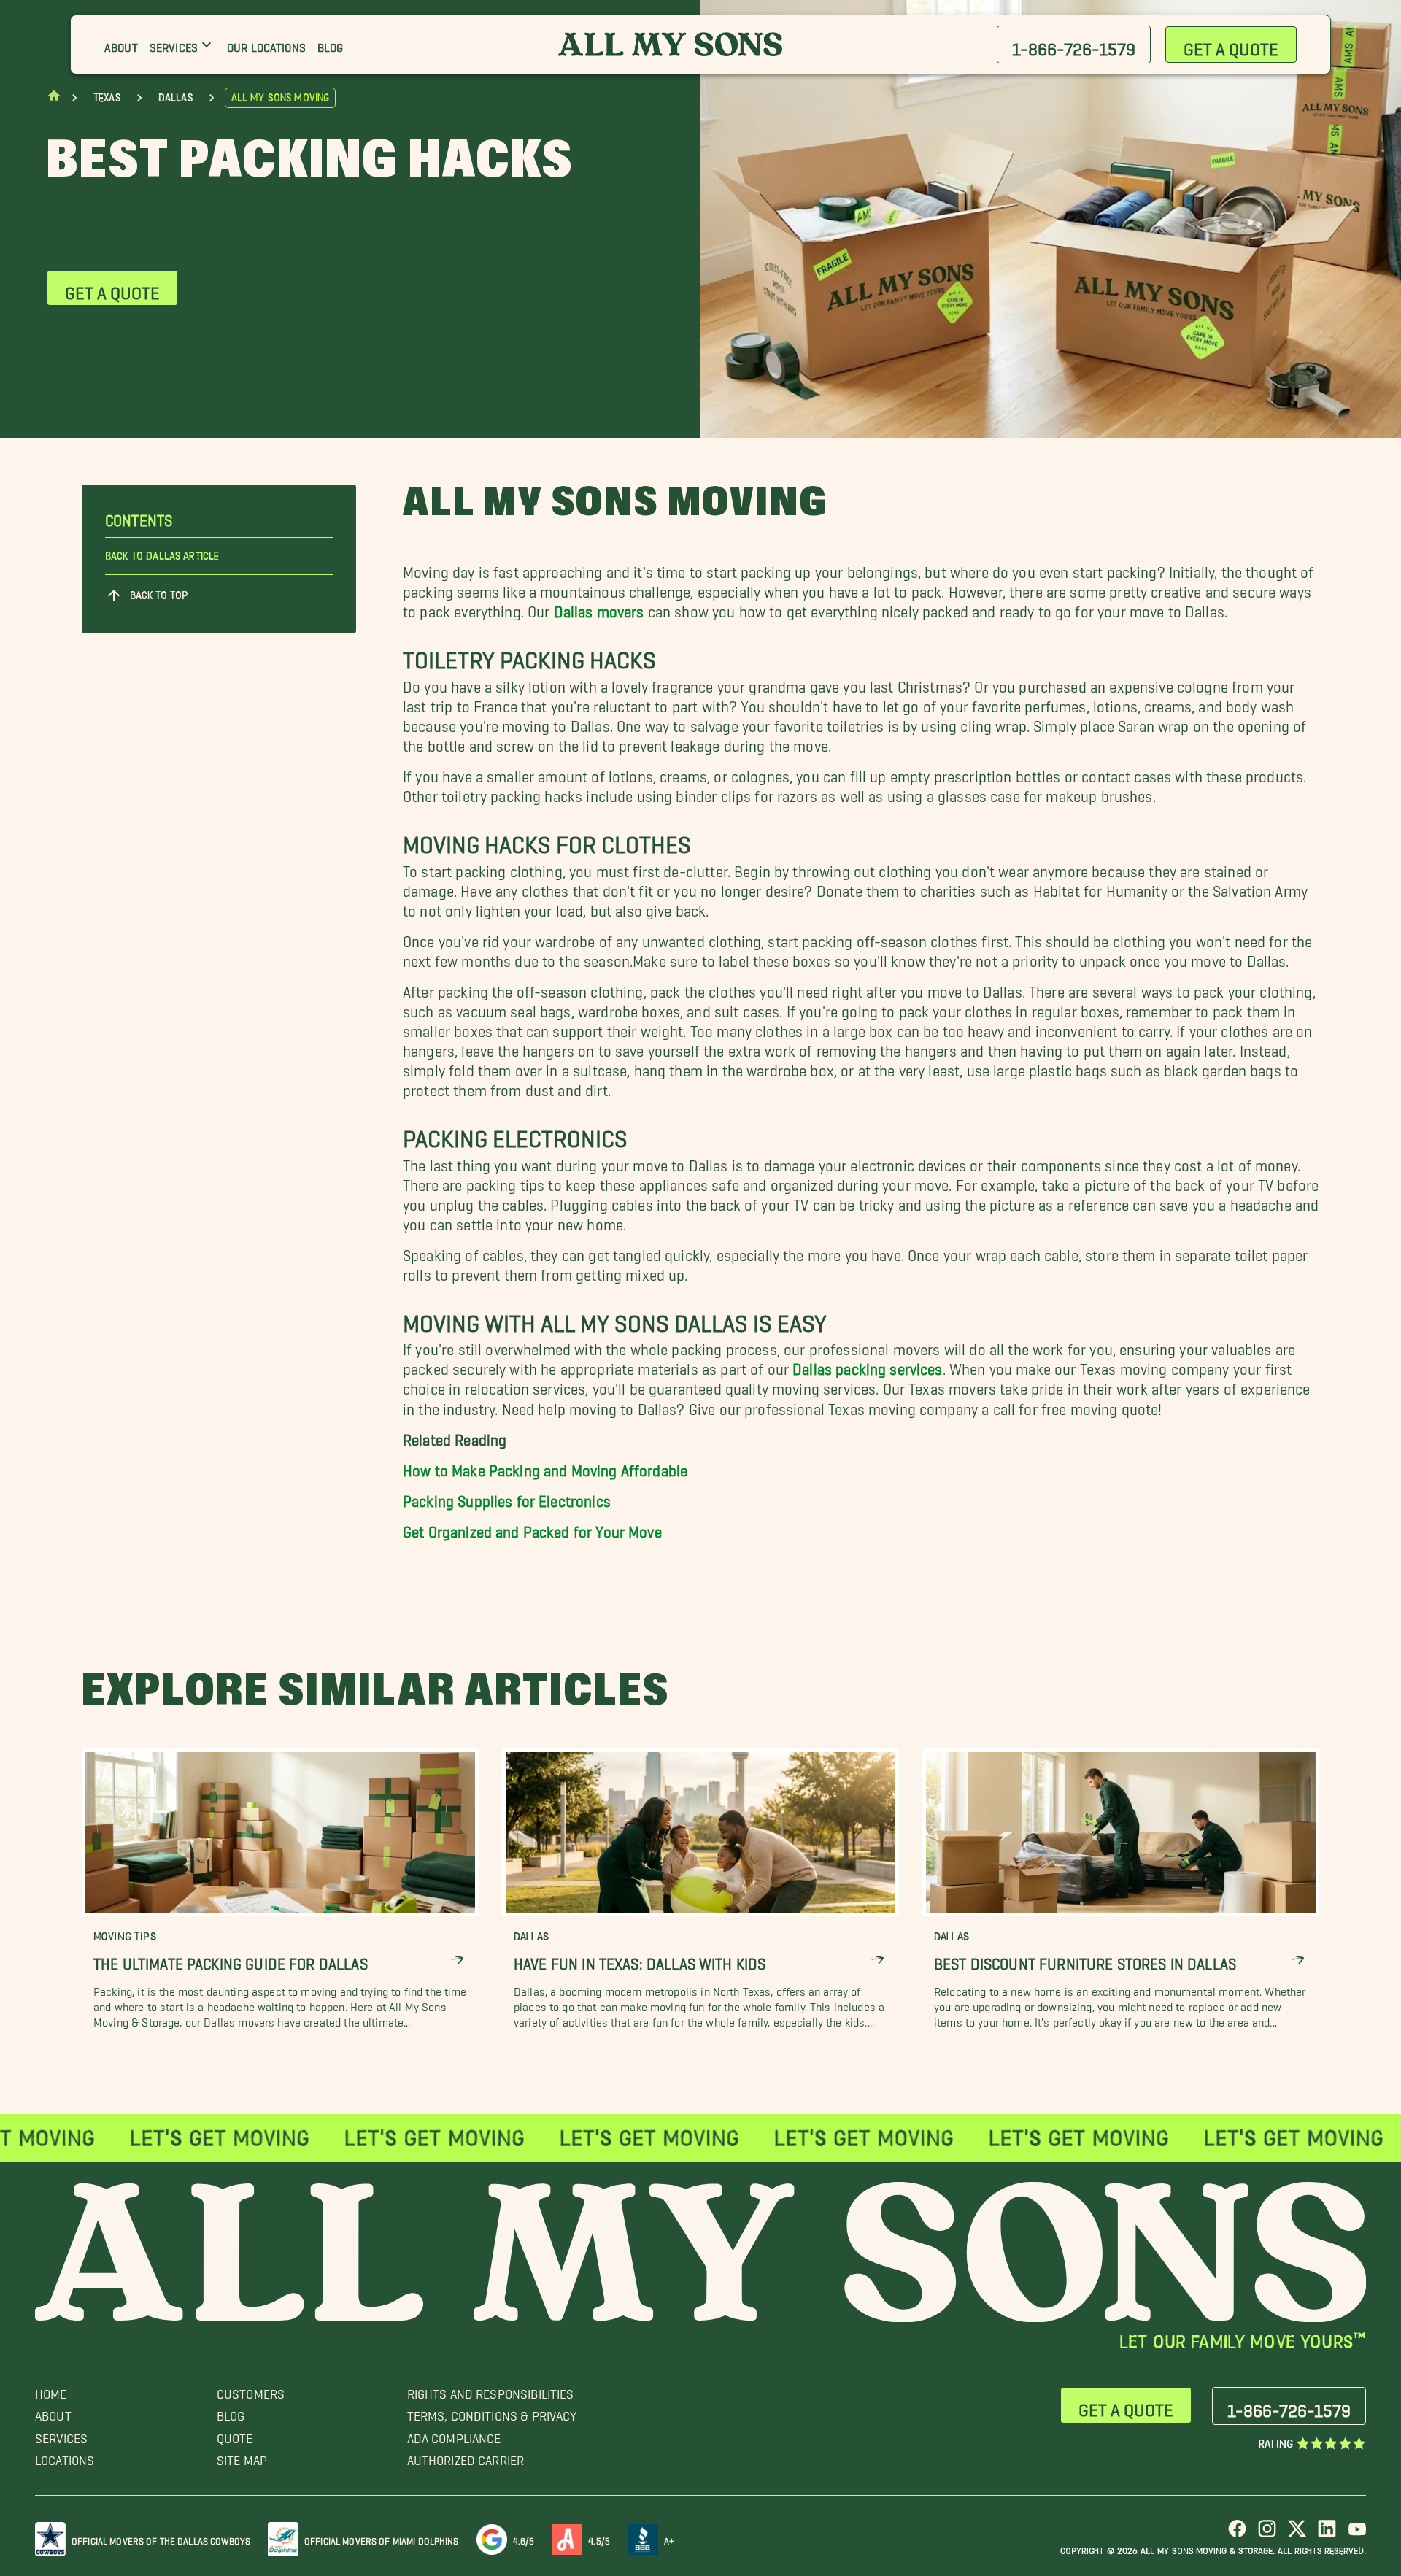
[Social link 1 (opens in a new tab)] (1237, 2534)
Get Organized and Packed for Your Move (532, 1528)
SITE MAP (242, 2457)
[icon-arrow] (457, 1960)
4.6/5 (524, 2538)
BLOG (231, 2412)
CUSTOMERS (251, 2390)
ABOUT (53, 2412)
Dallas (175, 98)
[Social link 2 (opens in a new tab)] (1267, 2534)
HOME (51, 2390)
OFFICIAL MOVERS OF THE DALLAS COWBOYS (161, 2538)
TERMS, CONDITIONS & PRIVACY (492, 2412)
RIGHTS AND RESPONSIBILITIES (491, 2390)
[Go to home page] (54, 99)
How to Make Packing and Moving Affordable (545, 1466)
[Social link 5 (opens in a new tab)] (1357, 2534)
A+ (669, 2538)
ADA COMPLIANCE (454, 2435)
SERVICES (61, 2435)
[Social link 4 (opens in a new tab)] (1327, 2534)
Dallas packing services (867, 1365)
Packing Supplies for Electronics (507, 1497)
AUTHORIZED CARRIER (466, 2457)
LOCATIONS (65, 2457)
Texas (107, 98)
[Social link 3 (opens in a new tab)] (1297, 2534)
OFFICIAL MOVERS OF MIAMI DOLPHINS (382, 2538)
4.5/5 (599, 2538)
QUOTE (235, 2435)
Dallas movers (599, 608)
